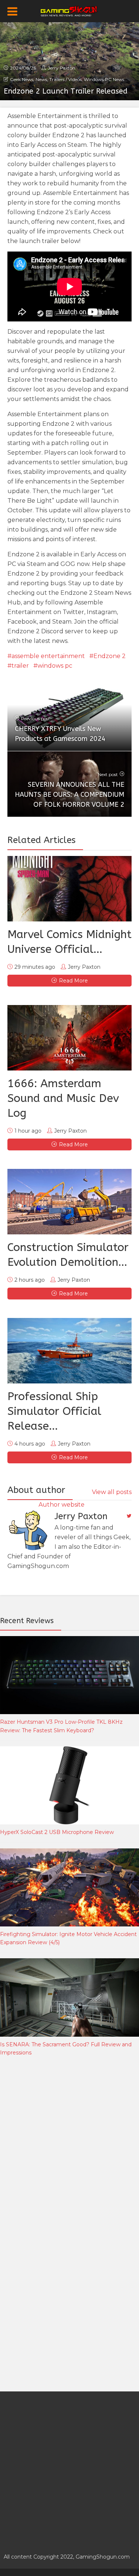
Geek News (22, 79)
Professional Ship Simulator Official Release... (54, 1411)
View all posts (112, 1492)
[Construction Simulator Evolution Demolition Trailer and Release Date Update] (69, 1202)
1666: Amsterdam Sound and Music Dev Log (63, 1098)
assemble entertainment (48, 656)
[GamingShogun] (69, 10)
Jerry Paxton (62, 68)
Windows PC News (104, 79)
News (41, 79)
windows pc (55, 666)
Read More (73, 981)
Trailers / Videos (65, 79)
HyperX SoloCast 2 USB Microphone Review (57, 1832)
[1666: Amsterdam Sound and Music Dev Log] (69, 1038)
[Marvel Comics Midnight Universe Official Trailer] (69, 889)
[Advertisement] (69, 2143)
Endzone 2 (110, 656)
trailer (20, 666)
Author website (62, 1505)
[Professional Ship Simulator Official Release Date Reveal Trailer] (69, 1351)
